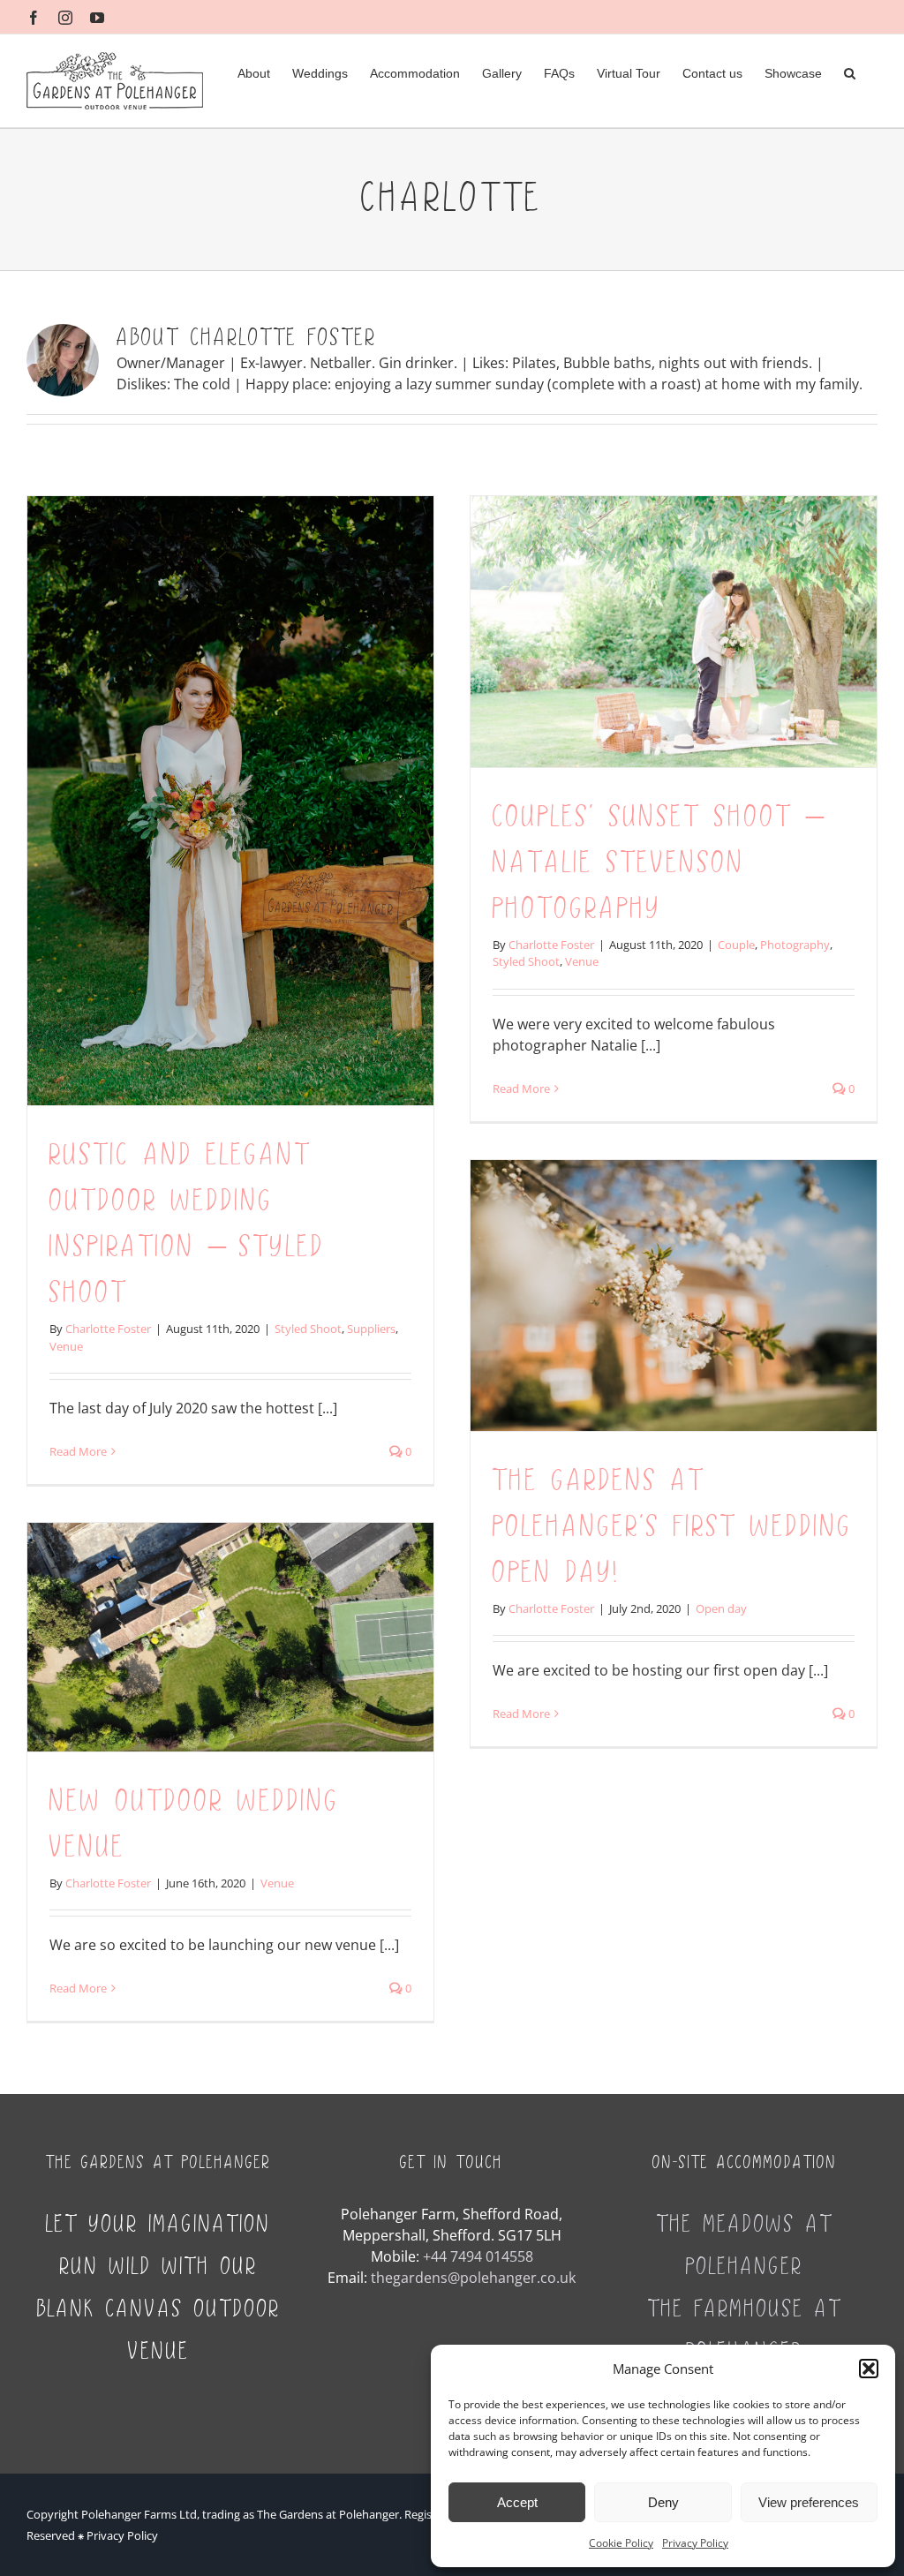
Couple (736, 945)
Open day (721, 1608)
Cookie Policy (621, 2543)
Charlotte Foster (108, 1329)
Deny (663, 2502)
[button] (869, 2369)
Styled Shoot (308, 1329)
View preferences (809, 2502)
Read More (78, 1451)
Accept (517, 2502)
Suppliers (371, 1329)
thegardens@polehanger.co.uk (473, 2278)
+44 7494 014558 (478, 2256)
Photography (795, 945)
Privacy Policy (695, 2543)
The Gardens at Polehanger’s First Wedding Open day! (673, 1527)
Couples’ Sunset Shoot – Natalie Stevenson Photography (658, 863)
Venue (66, 1346)
